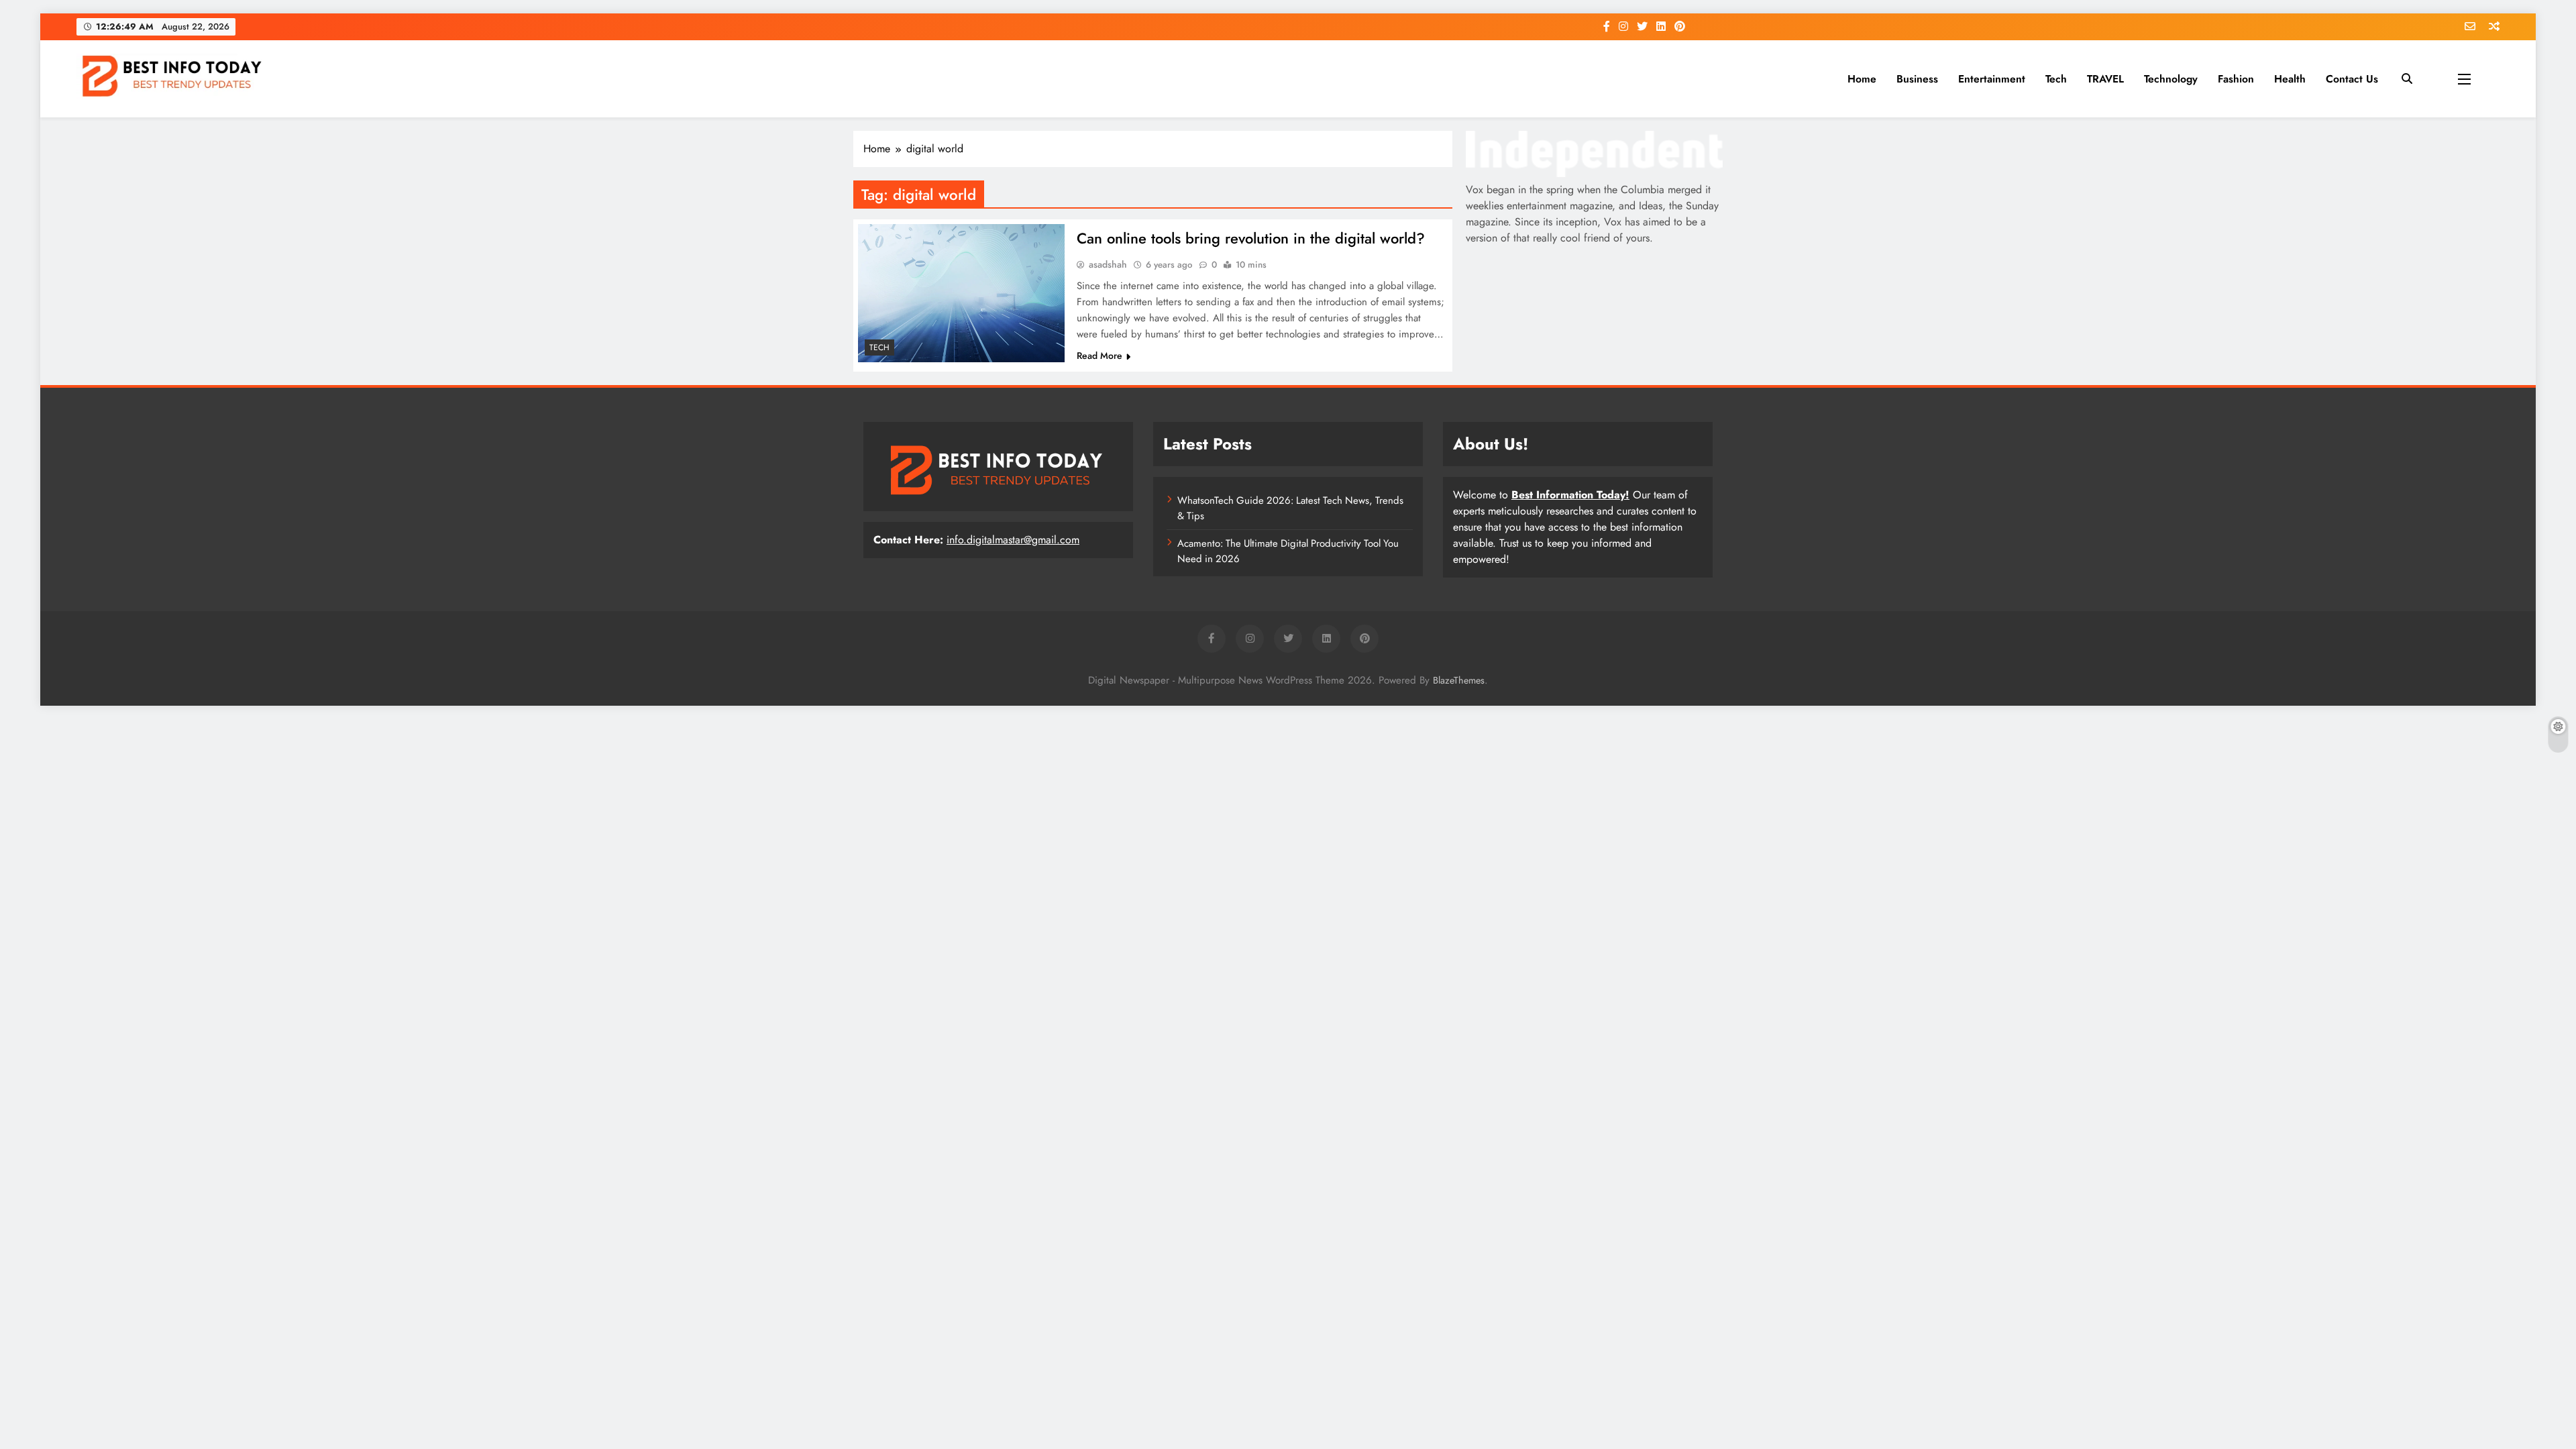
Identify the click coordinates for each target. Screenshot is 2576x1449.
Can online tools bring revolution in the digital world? (1251, 238)
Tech (2056, 79)
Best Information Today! (1570, 495)
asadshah (1108, 264)
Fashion (2236, 79)
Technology (2171, 79)
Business (1917, 79)
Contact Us (2352, 79)
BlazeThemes (1459, 680)
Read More (1099, 356)
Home (1862, 79)
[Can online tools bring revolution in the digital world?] (961, 293)
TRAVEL (2105, 79)
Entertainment (1992, 79)
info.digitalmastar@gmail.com (1013, 540)
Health (2290, 79)
